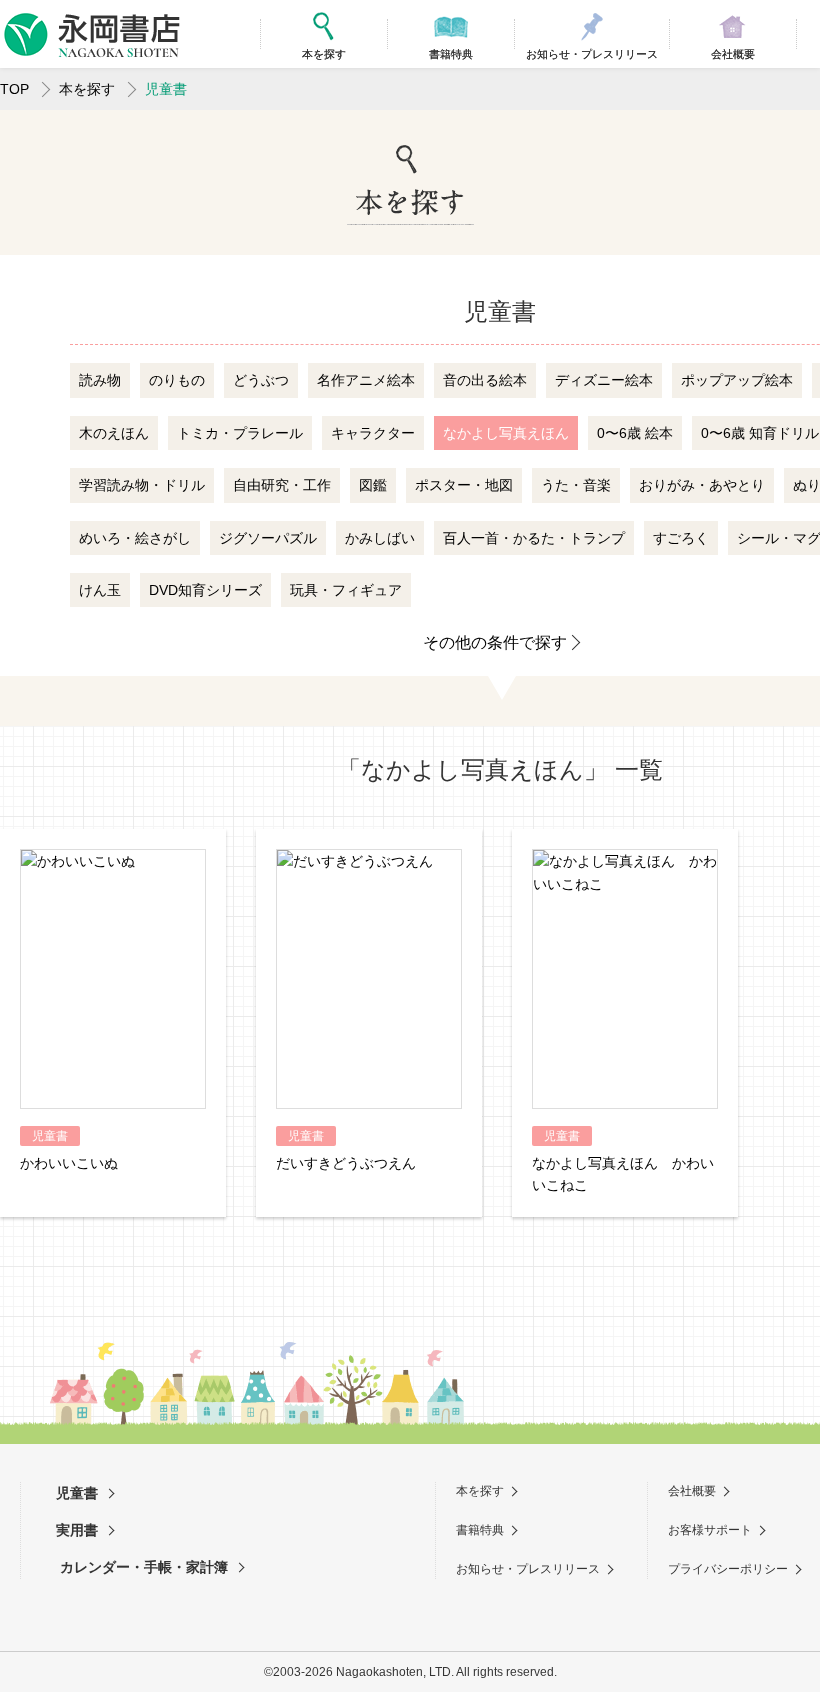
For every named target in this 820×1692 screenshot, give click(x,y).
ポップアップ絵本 (737, 380)
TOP (14, 89)
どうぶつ (261, 380)
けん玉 (100, 590)
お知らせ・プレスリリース (528, 1569)
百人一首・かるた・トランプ (534, 538)
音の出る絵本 (485, 380)
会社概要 (692, 1491)
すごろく (681, 538)
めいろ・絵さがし (135, 538)
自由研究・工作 (282, 485)
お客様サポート (710, 1530)
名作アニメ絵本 (366, 380)
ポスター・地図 (464, 485)
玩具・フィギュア (346, 590)
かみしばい (380, 538)
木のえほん (114, 433)
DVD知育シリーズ (205, 590)
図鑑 (373, 485)
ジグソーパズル (268, 538)
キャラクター (373, 433)
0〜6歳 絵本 (635, 433)
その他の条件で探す (495, 642)
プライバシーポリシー (728, 1569)
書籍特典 (480, 1530)
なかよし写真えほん (506, 433)
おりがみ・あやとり (702, 485)
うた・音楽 (576, 485)
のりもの (177, 380)
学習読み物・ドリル (142, 485)
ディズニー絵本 (604, 380)
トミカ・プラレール (240, 433)
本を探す (87, 89)
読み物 (100, 380)
